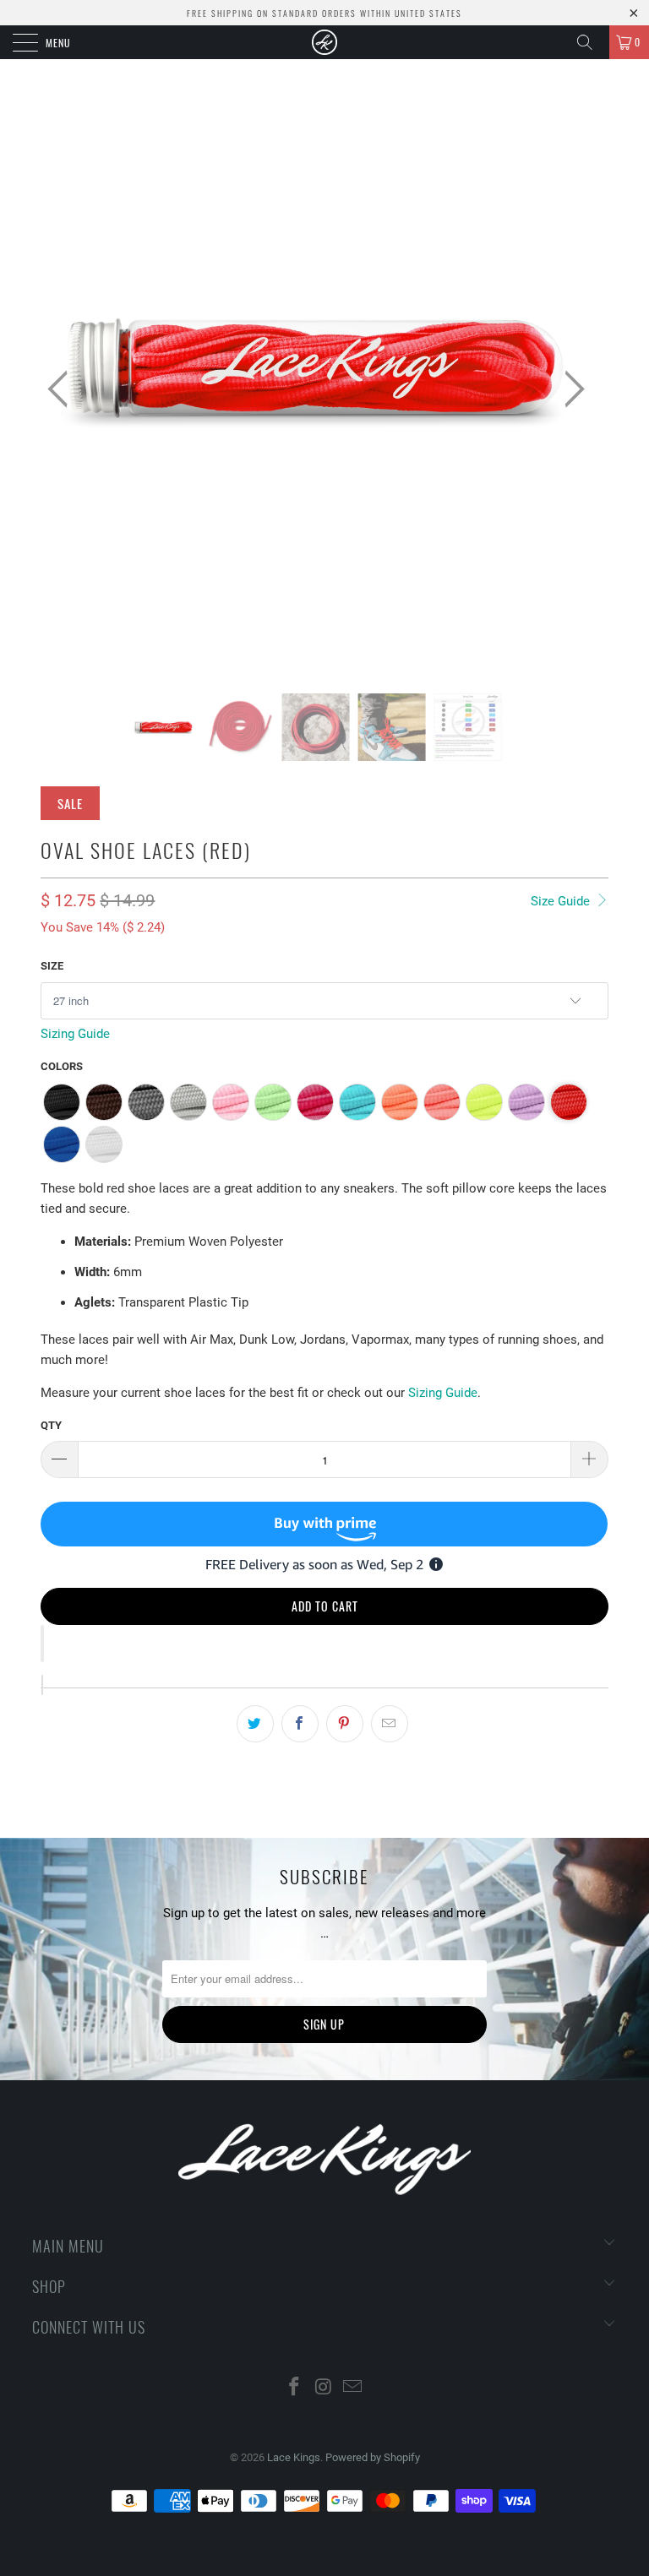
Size (52, 966)
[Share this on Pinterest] (345, 1724)
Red (569, 1102)
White (104, 1144)
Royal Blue (62, 1144)
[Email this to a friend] (390, 1724)
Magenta (315, 1102)
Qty (51, 1425)
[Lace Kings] (324, 42)
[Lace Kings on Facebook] (294, 2388)
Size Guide (562, 901)
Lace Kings (294, 2457)
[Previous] (63, 389)
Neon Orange (400, 1102)
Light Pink (231, 1102)
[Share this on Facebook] (300, 1724)
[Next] (570, 389)
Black (62, 1102)
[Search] (591, 42)
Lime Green (273, 1102)
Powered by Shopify (373, 2457)
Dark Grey (146, 1102)
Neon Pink (442, 1102)
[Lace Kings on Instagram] (324, 2388)
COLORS (62, 1066)
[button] (42, 1644)
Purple (526, 1102)
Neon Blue (357, 1102)
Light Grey (188, 1102)
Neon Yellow (484, 1102)
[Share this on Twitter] (255, 1724)
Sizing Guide (75, 1034)
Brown (104, 1102)
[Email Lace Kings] (353, 2388)
